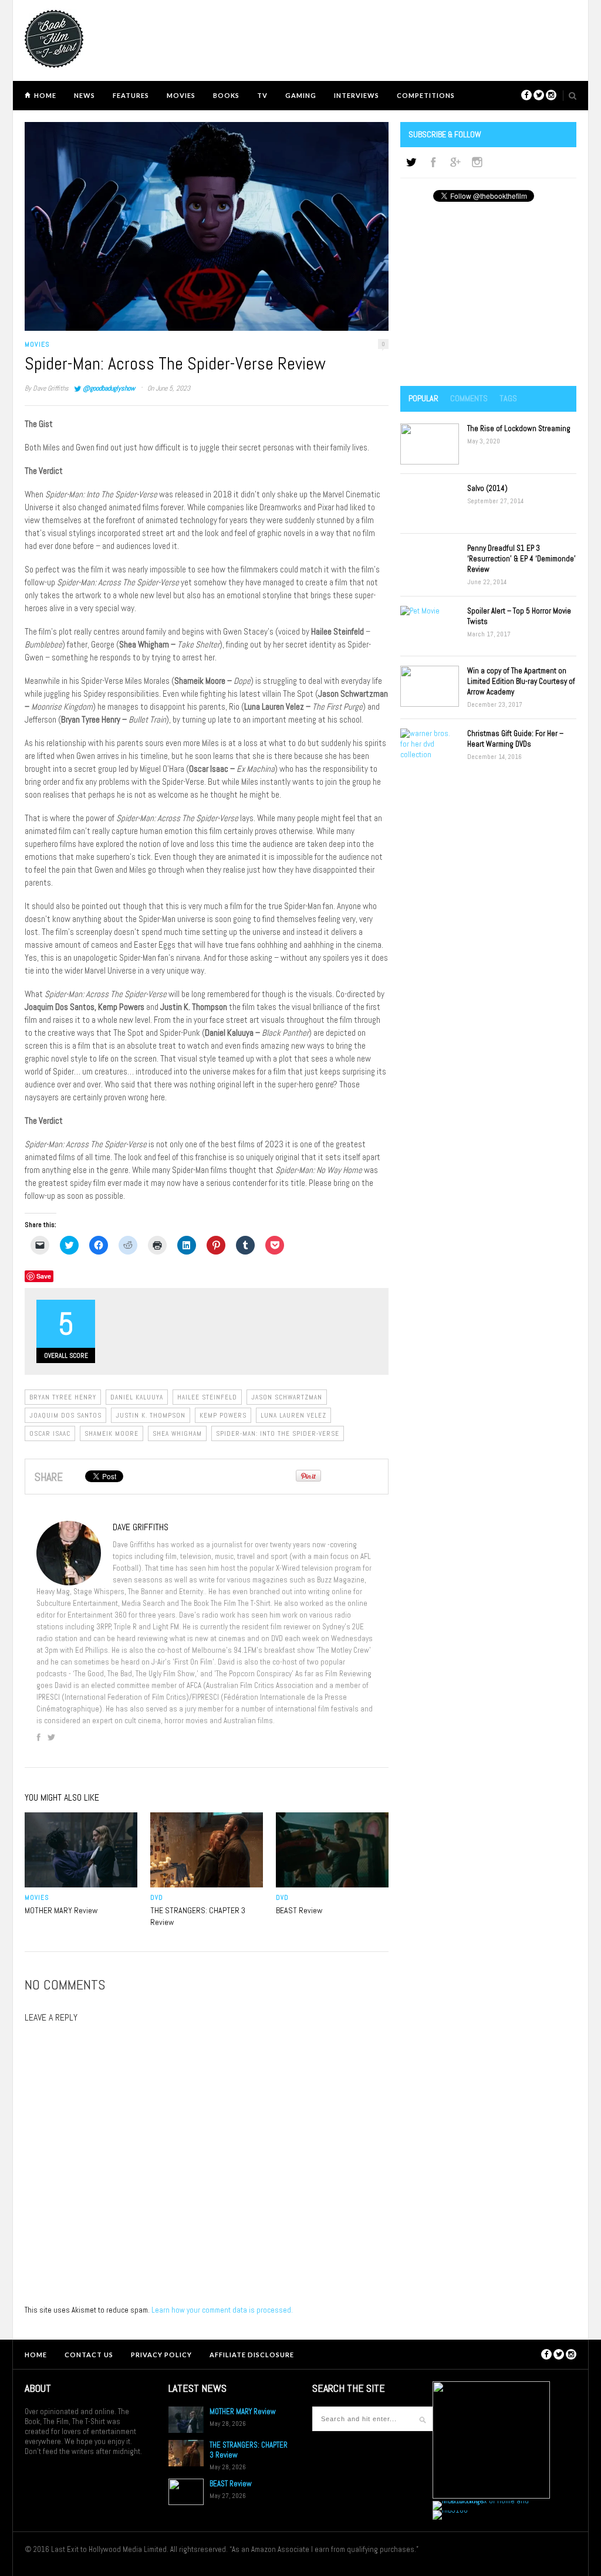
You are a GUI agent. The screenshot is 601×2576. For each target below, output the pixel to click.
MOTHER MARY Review (61, 1910)
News (85, 95)
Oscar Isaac (50, 1433)
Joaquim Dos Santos (65, 1415)
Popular (423, 398)
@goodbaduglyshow (109, 388)
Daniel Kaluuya (137, 1397)
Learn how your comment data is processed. (222, 2310)
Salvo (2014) (487, 488)
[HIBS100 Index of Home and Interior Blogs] (481, 2501)
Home (45, 95)
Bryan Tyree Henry (63, 1397)
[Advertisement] (488, 295)
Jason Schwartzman (287, 1397)
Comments (469, 398)
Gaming (301, 95)
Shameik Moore (112, 1433)
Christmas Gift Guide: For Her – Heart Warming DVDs (515, 739)
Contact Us (89, 2355)
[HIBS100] (450, 2510)
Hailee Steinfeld (207, 1397)
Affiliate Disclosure (252, 2355)
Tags (508, 398)
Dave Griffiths (51, 388)
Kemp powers (223, 1415)
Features (131, 95)
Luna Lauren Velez (293, 1415)
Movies (181, 95)
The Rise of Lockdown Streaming (519, 428)
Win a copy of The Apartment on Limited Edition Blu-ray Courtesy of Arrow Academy (521, 681)
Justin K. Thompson (151, 1415)
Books (226, 95)
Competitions (426, 95)
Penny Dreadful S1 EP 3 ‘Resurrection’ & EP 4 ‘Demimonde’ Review (521, 559)
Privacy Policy (161, 2355)
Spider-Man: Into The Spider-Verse (278, 1433)
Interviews (357, 95)
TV (262, 95)
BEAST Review (299, 1910)
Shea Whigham (177, 1433)
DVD (157, 1897)
